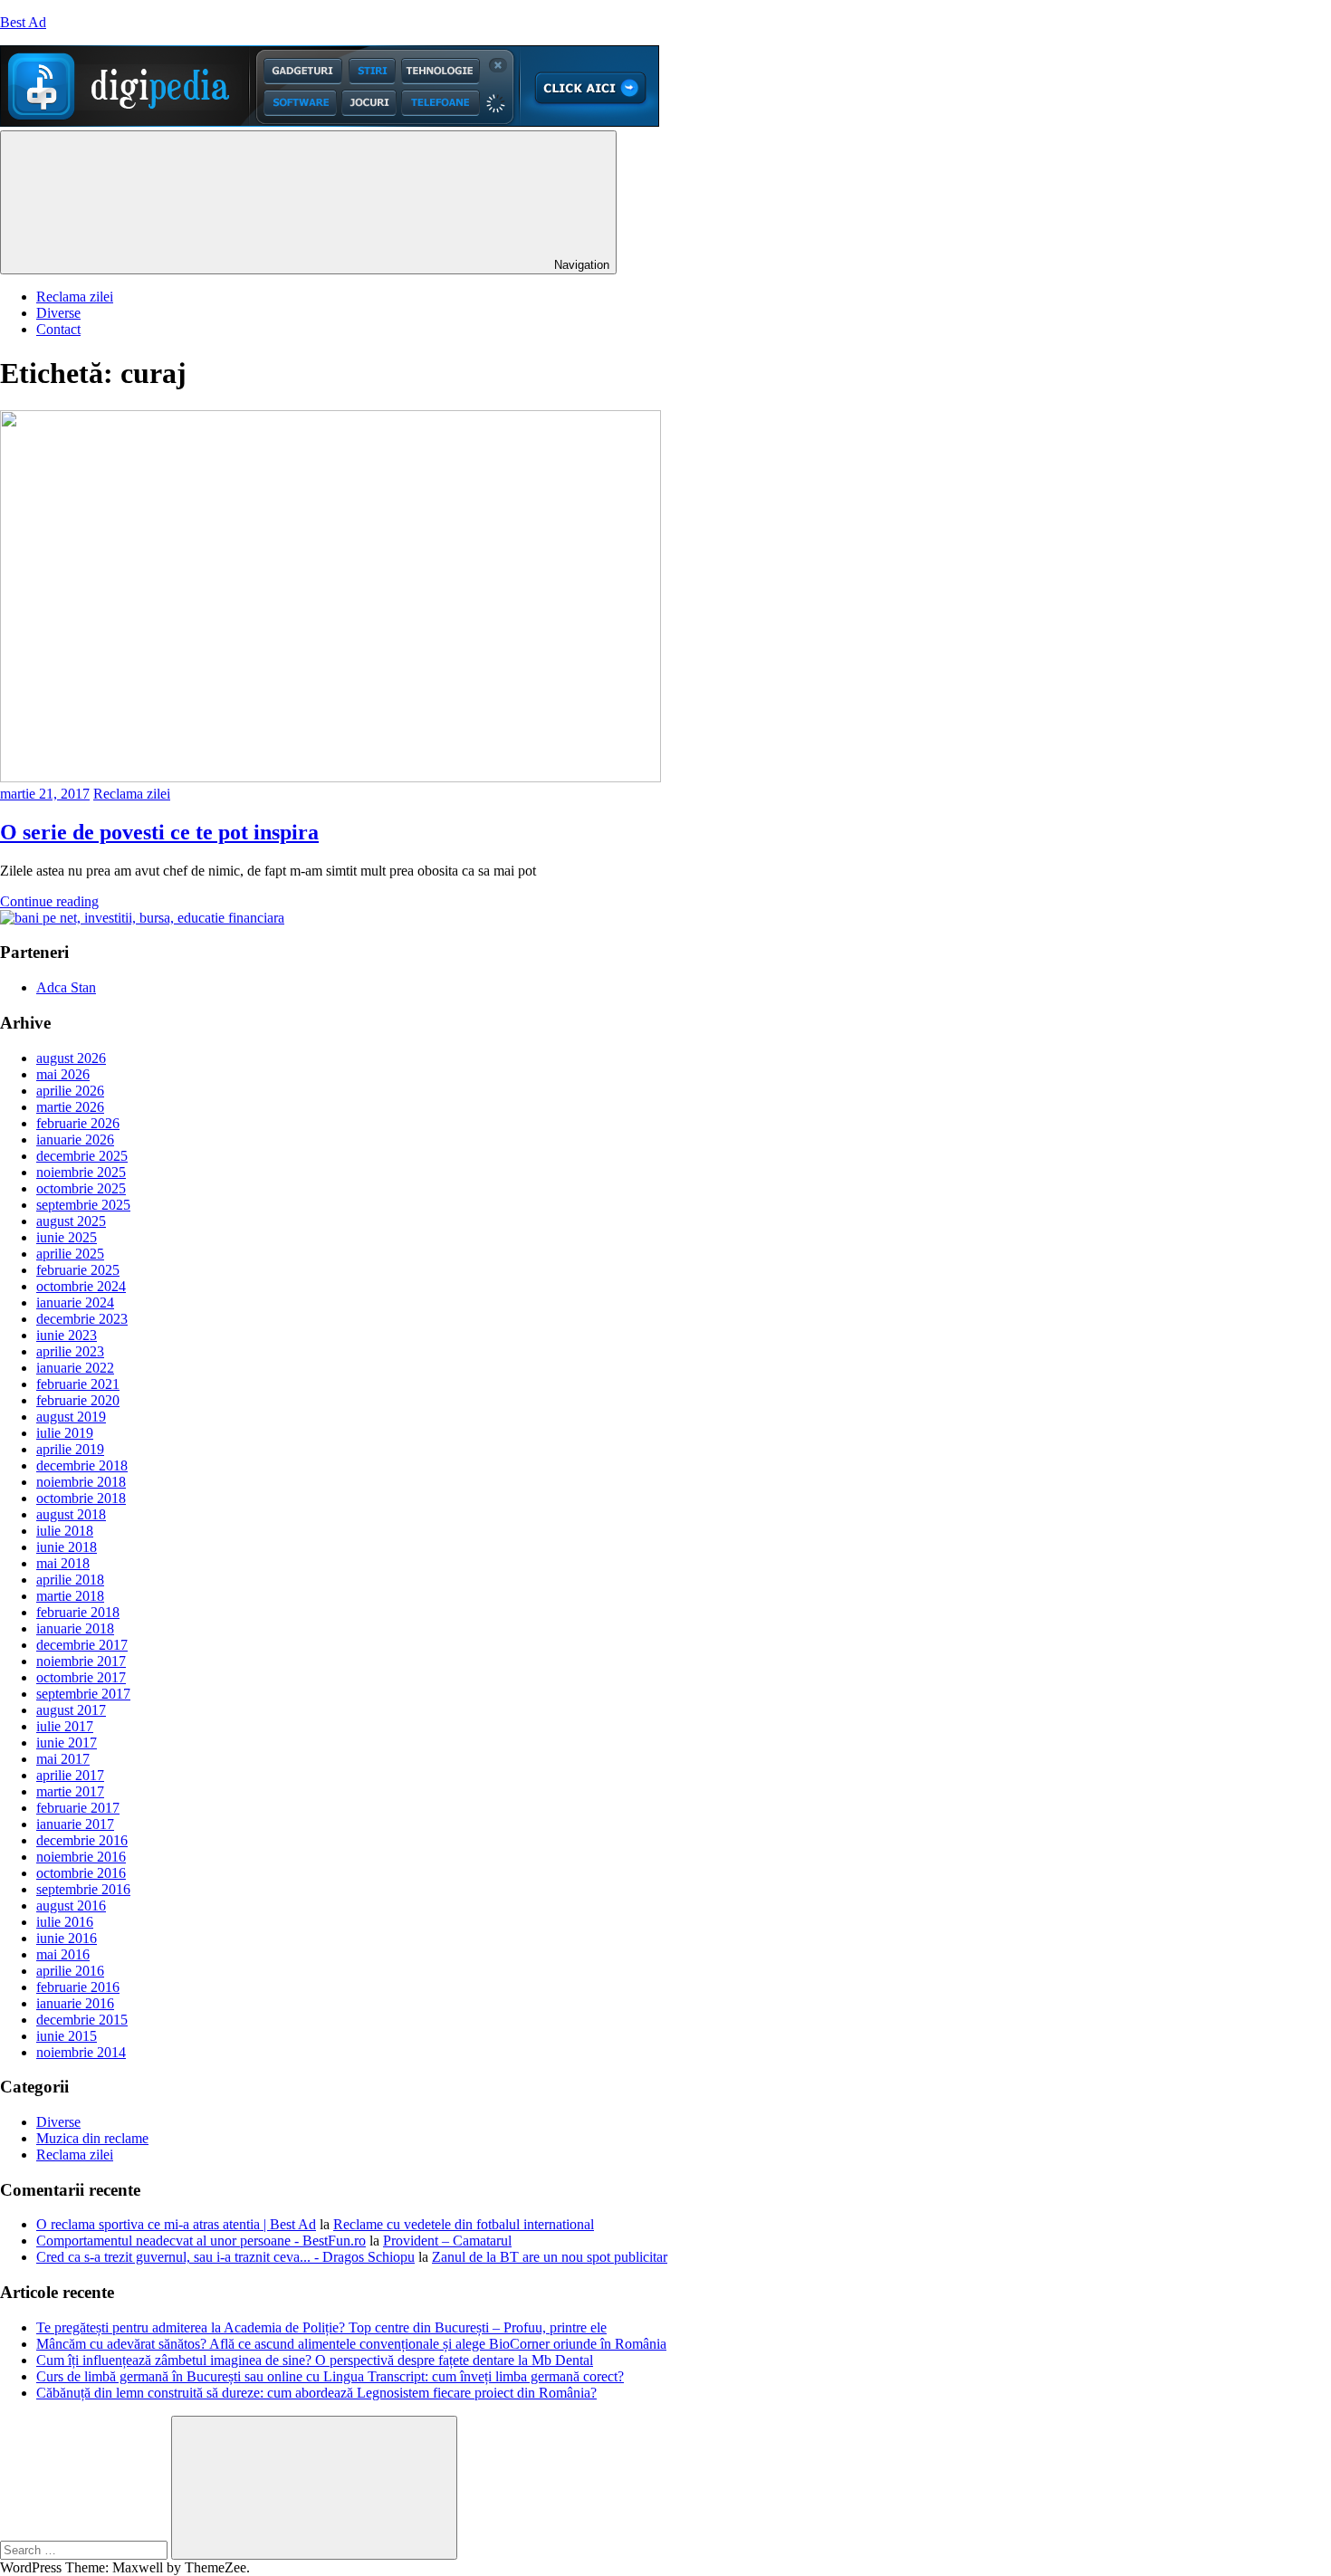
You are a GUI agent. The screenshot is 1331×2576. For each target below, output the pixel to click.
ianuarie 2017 (75, 1824)
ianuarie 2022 (75, 1368)
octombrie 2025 (81, 1188)
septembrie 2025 (83, 1205)
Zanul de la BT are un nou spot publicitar (550, 2257)
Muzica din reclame (92, 2138)
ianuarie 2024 (75, 1302)
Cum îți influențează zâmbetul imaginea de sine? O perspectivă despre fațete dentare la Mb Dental (315, 2360)
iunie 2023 (67, 1335)
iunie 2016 (67, 1938)
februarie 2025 (78, 1270)
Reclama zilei (75, 297)
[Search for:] (86, 2549)
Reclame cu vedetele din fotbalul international (464, 2224)
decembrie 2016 (82, 1840)
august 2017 (71, 1710)
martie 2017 (70, 1791)
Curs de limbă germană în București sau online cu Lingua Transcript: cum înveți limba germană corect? (330, 2376)
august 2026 (71, 1058)
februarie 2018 (78, 1612)
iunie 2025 (67, 1237)
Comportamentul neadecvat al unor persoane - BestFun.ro (201, 2241)
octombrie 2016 (81, 1873)
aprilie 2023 (70, 1351)
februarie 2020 (78, 1400)
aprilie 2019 (70, 1449)
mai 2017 (63, 1759)
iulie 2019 (65, 1433)
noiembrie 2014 (81, 2052)
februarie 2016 (78, 1987)
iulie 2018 (65, 1531)
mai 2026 (63, 1074)
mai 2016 (63, 1954)
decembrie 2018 (82, 1465)
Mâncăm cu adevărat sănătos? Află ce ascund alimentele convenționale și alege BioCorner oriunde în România (351, 2344)
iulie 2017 (65, 1726)
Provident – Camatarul (447, 2241)
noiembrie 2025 (81, 1172)
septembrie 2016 (83, 1889)
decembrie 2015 (82, 2020)
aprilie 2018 (70, 1580)
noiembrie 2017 (81, 1661)
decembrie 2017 (82, 1645)
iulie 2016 (65, 1922)
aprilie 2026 (70, 1091)
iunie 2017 (67, 1743)
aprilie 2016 (70, 1971)
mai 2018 (63, 1563)
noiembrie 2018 (81, 1482)
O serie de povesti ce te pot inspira (159, 832)
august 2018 (71, 1514)
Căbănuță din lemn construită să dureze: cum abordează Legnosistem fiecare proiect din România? (316, 2393)
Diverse (58, 313)
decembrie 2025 (82, 1156)
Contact (58, 329)
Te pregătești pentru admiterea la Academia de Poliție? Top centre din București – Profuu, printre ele (321, 2327)
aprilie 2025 (70, 1254)
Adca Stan (66, 987)
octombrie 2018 (81, 1498)
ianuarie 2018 (75, 1628)
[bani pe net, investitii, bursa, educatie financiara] (142, 918)
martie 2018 (70, 1596)
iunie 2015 (67, 2036)
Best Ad (23, 22)
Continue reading (49, 901)
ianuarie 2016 (75, 2003)
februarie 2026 (78, 1123)
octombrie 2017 (81, 1677)
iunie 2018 (67, 1547)
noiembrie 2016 (81, 1857)
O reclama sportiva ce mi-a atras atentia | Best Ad (176, 2224)
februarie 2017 (78, 1808)
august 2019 (71, 1417)
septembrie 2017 (83, 1694)
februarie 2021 (78, 1384)
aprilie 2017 (70, 1775)
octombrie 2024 (81, 1286)
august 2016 (71, 1906)
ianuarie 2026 (75, 1140)
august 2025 (71, 1221)
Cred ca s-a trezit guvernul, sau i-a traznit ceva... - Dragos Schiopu (225, 2257)
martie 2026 (70, 1107)
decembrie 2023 (82, 1319)
